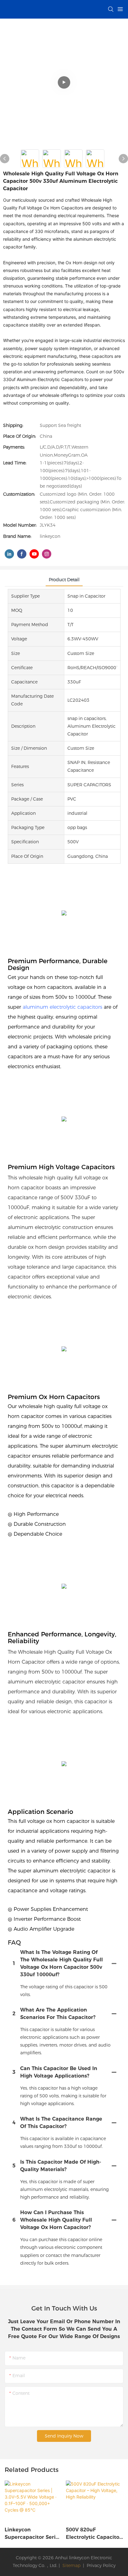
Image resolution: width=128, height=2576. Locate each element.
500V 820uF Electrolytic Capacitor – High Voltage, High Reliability (94, 2534)
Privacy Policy (101, 2565)
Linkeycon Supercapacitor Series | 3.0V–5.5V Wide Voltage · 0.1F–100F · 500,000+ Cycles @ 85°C (33, 2534)
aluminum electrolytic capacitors (62, 1007)
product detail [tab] (64, 580)
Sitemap (71, 2565)
